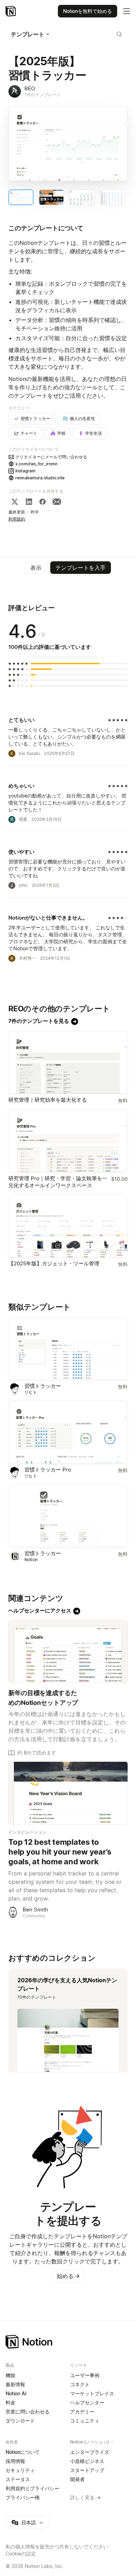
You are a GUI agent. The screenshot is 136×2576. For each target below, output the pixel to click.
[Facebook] (43, 502)
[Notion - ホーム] (11, 11)
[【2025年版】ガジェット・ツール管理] (68, 1226)
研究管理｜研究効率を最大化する (48, 1100)
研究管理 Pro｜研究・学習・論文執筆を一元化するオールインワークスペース (58, 1182)
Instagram (25, 471)
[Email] (57, 502)
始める (68, 2276)
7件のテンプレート (43, 95)
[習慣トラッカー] (68, 1349)
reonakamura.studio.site (40, 478)
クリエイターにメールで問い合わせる (51, 457)
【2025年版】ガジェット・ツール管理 (54, 1263)
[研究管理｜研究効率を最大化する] (68, 1062)
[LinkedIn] (29, 502)
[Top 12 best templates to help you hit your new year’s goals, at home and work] (68, 1793)
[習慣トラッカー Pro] (68, 1432)
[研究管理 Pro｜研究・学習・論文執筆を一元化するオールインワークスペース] (68, 1141)
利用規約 (17, 519)
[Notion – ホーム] (68, 2342)
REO (30, 88)
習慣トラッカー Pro (48, 1470)
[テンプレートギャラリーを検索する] (119, 34)
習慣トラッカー (43, 1386)
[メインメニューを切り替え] (127, 11)
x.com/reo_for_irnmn (36, 464)
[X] (15, 502)
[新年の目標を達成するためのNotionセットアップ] (68, 1652)
